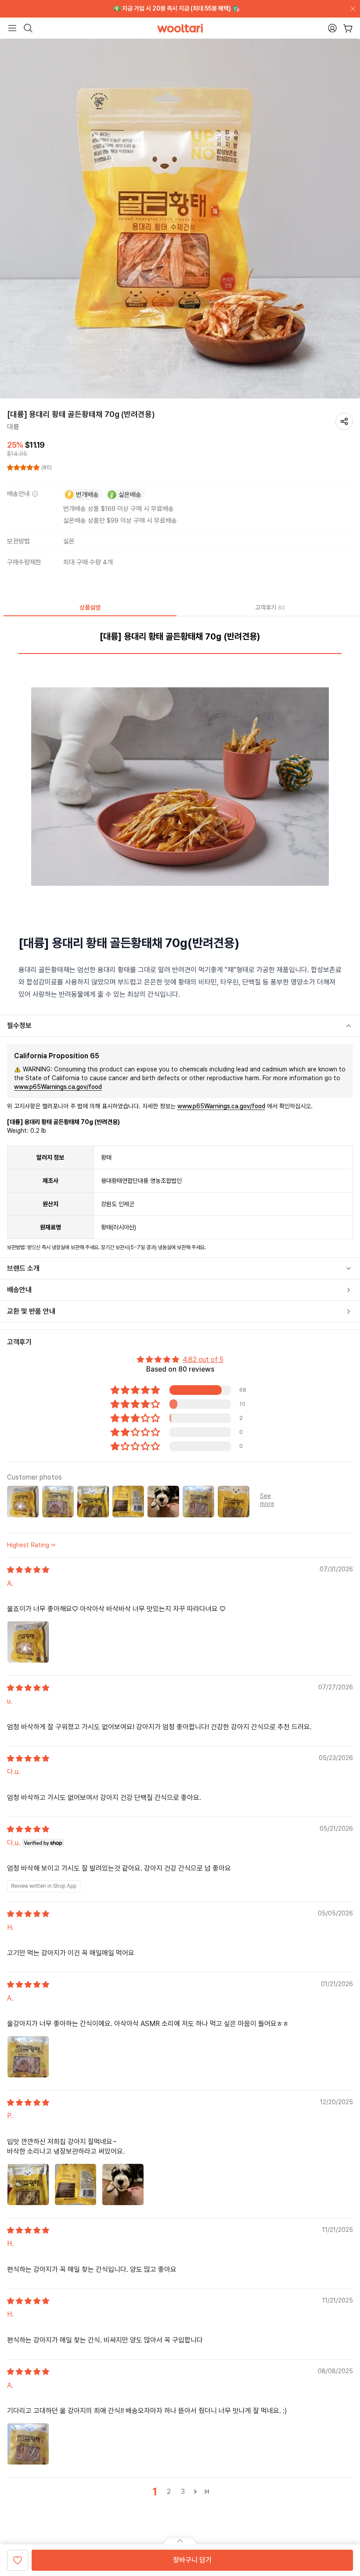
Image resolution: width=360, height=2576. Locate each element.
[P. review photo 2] (76, 2184)
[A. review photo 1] (28, 1642)
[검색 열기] (28, 28)
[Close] (351, 9)
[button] (24, 467)
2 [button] (169, 2492)
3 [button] (183, 2492)
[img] (28, 1570)
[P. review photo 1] (28, 2184)
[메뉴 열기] (12, 28)
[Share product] (344, 421)
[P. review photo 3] (123, 2184)
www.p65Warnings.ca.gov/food (58, 1087)
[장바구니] (348, 28)
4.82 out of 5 (203, 1360)
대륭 (13, 427)
